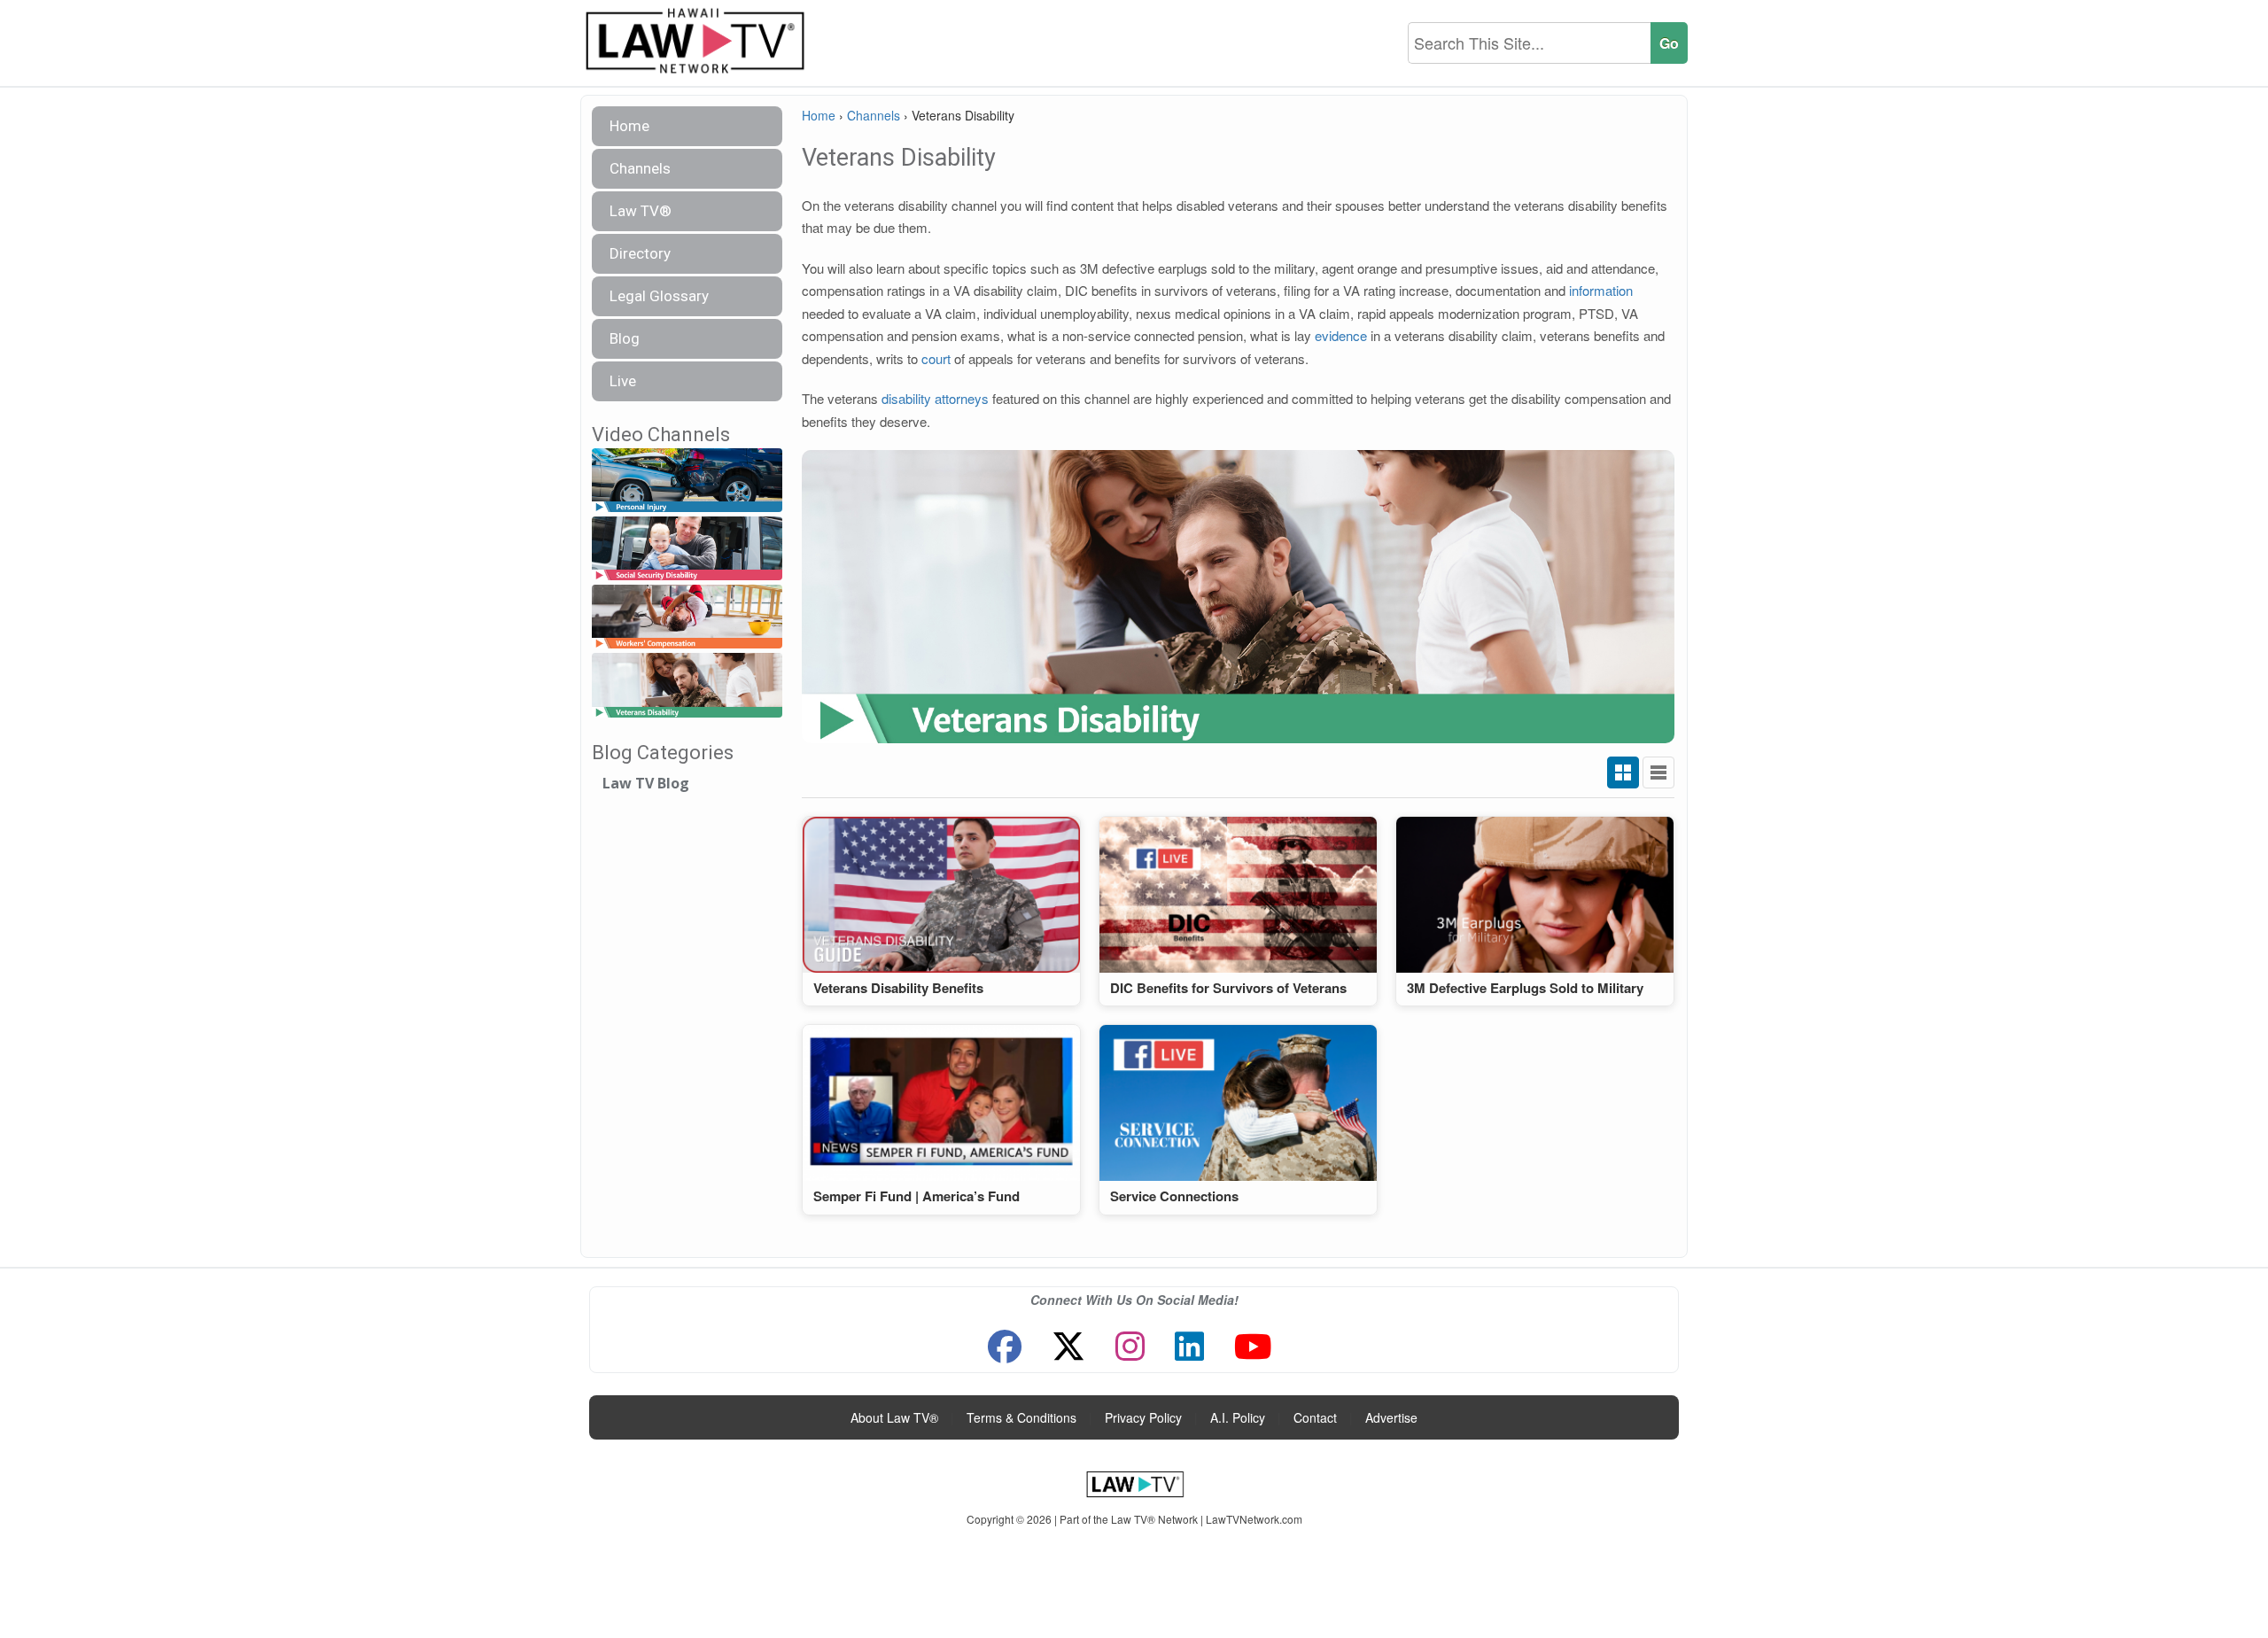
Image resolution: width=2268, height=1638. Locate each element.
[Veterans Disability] (687, 686)
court (936, 358)
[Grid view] (1623, 772)
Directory (640, 253)
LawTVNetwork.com (1254, 1519)
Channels (640, 168)
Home (629, 126)
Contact (1315, 1417)
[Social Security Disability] (687, 549)
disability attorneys (935, 398)
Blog (625, 338)
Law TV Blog (646, 783)
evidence (1341, 335)
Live (623, 381)
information (1601, 290)
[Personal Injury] (687, 481)
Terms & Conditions (1021, 1417)
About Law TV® (894, 1417)
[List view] (1658, 772)
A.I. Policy (1238, 1417)
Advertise (1391, 1417)
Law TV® (641, 211)
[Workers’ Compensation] (687, 618)
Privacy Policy (1143, 1417)
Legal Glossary (659, 296)
